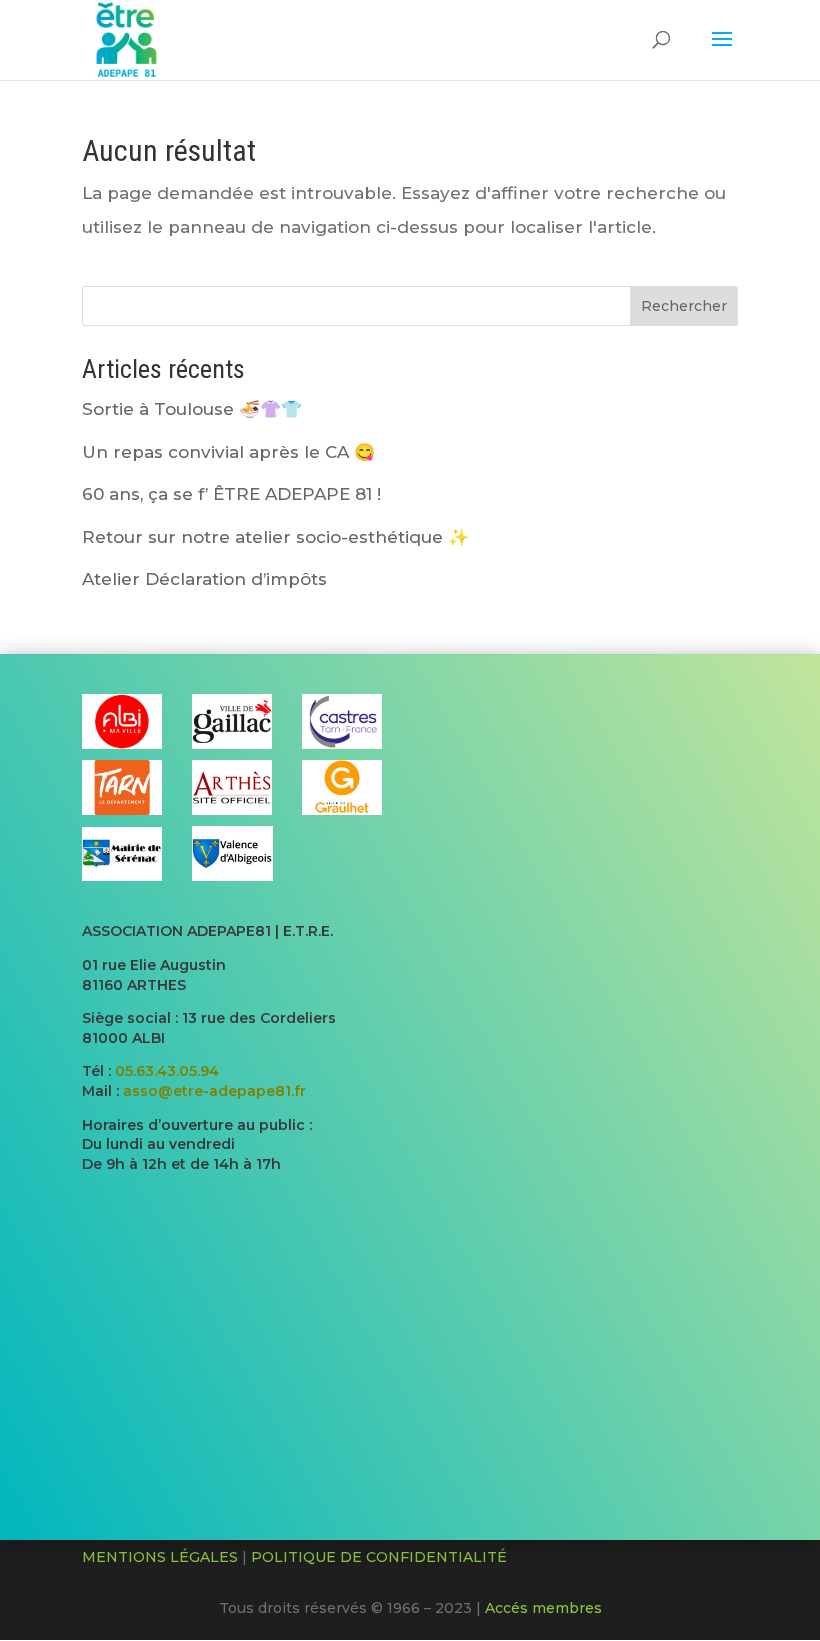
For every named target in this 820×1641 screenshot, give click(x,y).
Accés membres (543, 1608)
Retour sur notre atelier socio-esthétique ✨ (275, 537)
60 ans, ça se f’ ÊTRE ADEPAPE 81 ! (231, 494)
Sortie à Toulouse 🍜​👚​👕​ (192, 409)
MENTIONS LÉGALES (160, 1557)
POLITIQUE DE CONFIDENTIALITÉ (379, 1557)
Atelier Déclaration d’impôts (204, 579)
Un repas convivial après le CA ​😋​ (228, 452)
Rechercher (684, 306)
